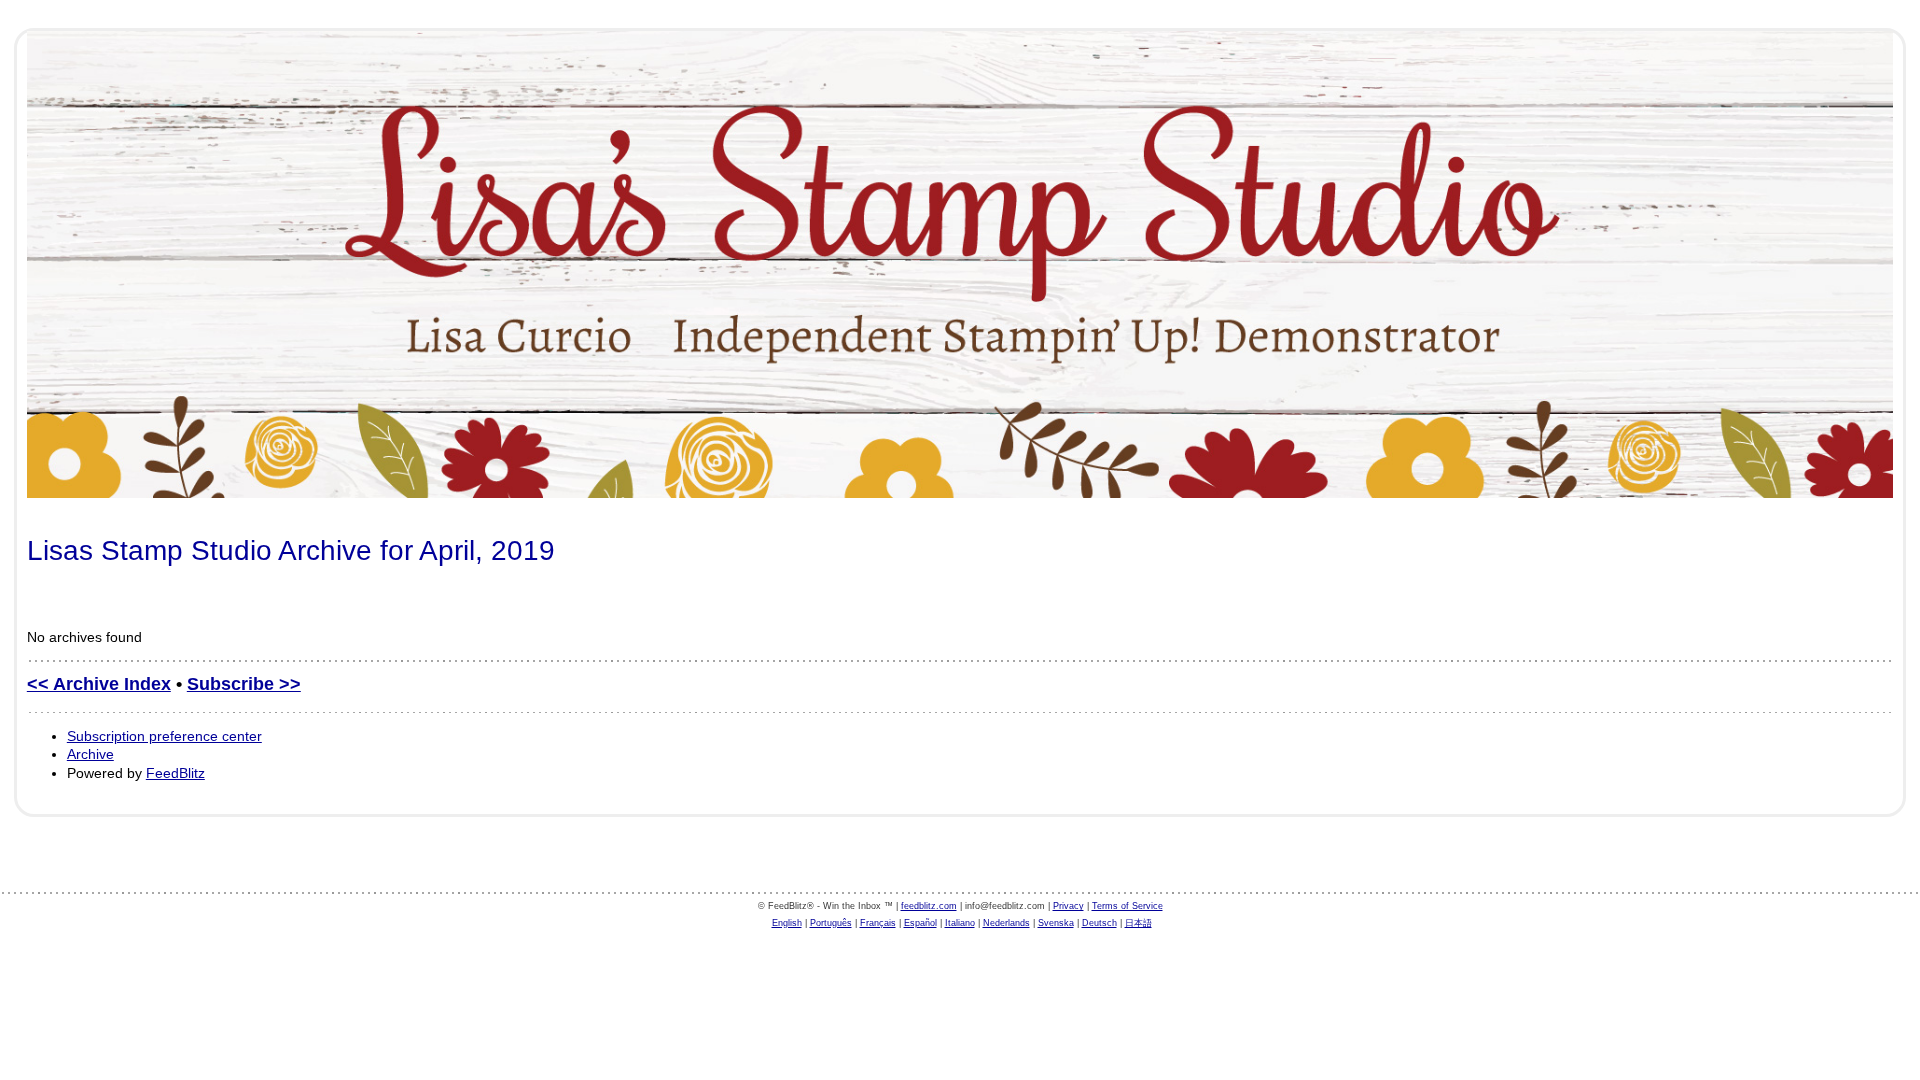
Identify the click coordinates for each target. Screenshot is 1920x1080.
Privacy (1068, 906)
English (787, 923)
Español (920, 923)
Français (878, 923)
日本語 (1138, 923)
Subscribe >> (244, 684)
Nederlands (1006, 923)
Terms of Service (1127, 906)
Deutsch (1099, 923)
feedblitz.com (929, 906)
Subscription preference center (164, 736)
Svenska (1056, 923)
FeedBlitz (175, 773)
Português (831, 923)
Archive (90, 754)
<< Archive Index (99, 684)
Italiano (960, 923)
